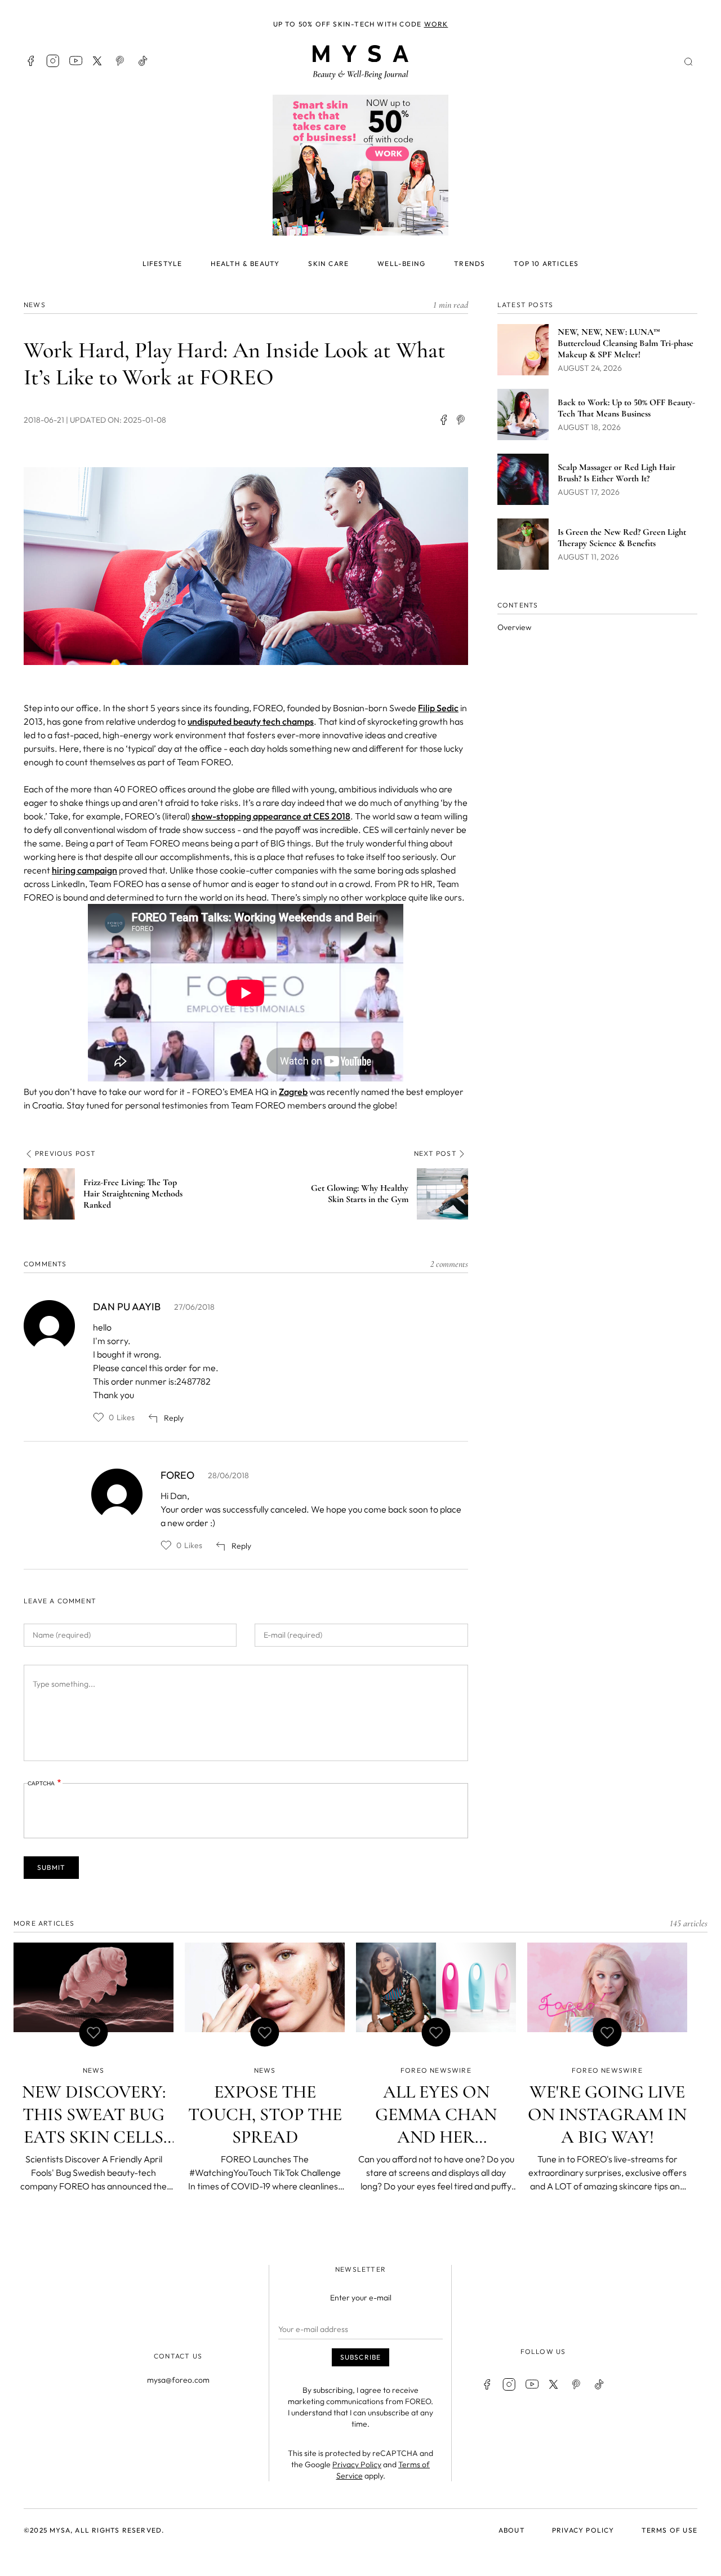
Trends (469, 263)
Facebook (30, 61)
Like (99, 1417)
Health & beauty (245, 263)
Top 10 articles (546, 263)
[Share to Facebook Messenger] (461, 420)
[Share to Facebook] (443, 420)
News (35, 305)
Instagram (53, 61)
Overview (514, 627)
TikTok (143, 61)
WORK (436, 24)
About (512, 2530)
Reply (174, 1418)
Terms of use (669, 2530)
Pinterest (121, 61)
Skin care (328, 263)
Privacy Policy (357, 2464)
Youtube (75, 61)
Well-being (401, 263)
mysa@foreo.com (178, 2380)
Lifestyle (163, 263)
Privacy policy (583, 2530)
